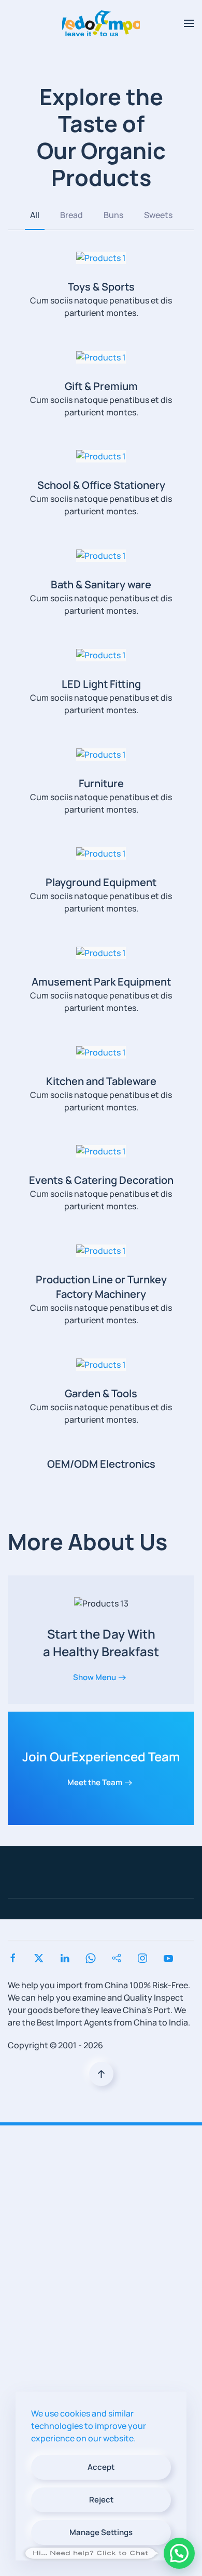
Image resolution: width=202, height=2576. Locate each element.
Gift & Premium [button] (101, 386)
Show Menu (95, 1677)
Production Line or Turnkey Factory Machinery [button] (101, 1287)
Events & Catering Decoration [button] (101, 1180)
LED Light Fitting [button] (101, 684)
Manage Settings (101, 2532)
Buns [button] (113, 215)
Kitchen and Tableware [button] (101, 1081)
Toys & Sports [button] (101, 287)
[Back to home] (101, 23)
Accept (101, 2467)
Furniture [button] (101, 783)
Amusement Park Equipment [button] (101, 982)
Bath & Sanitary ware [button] (101, 584)
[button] (189, 23)
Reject (101, 2500)
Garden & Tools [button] (101, 1393)
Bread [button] (71, 215)
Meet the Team (95, 1782)
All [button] (35, 215)
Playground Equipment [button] (101, 882)
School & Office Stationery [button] (101, 485)
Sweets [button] (158, 215)
